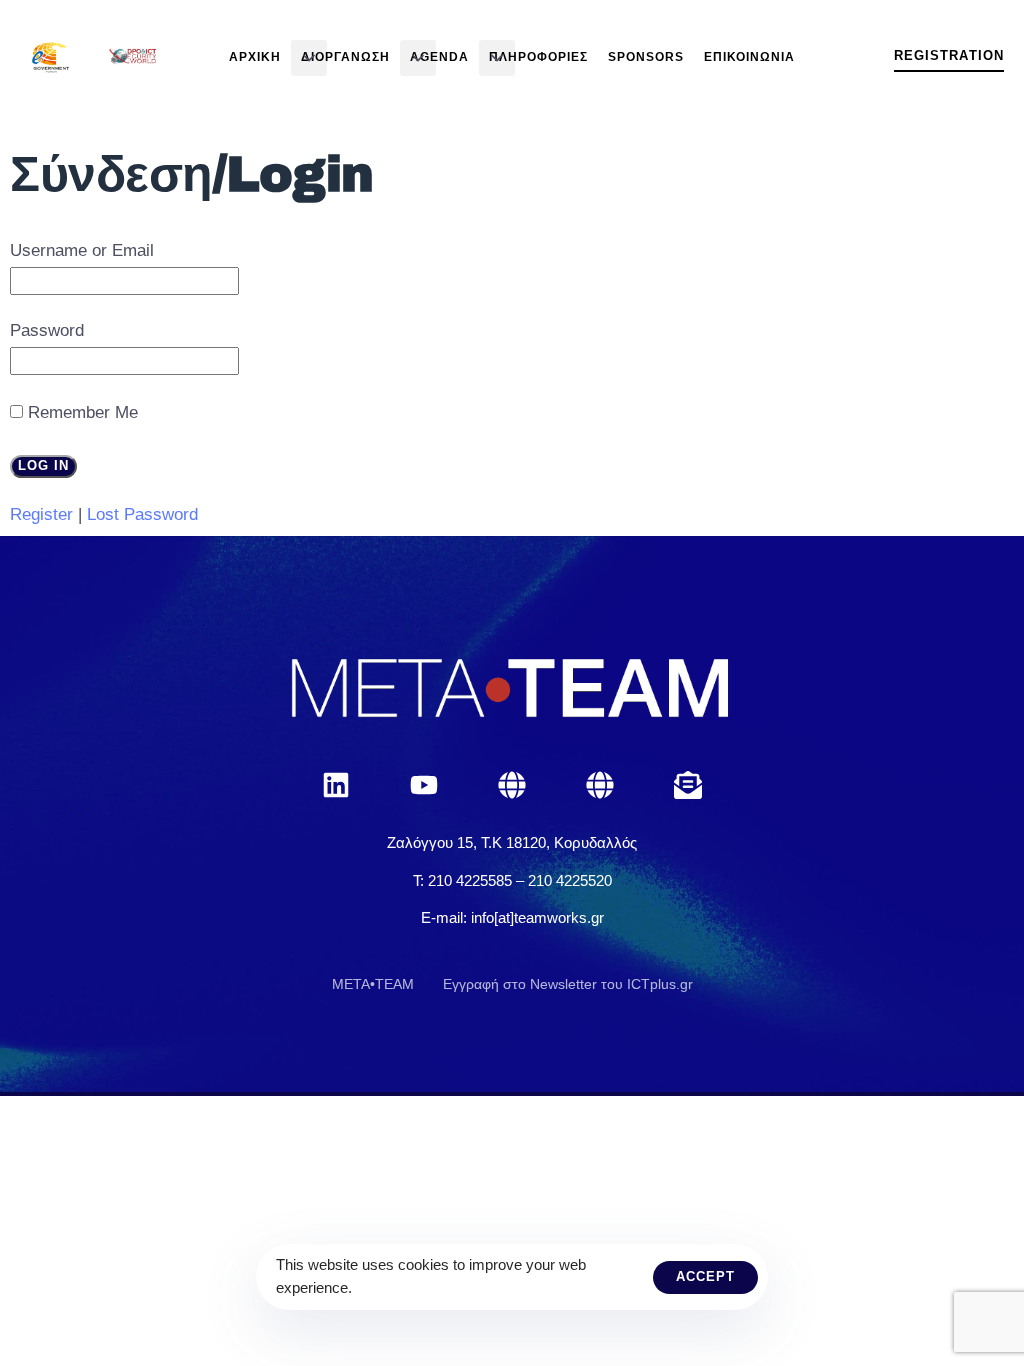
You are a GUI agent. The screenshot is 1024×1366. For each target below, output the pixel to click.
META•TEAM (373, 984)
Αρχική (255, 57)
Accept (705, 1276)
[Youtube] (424, 785)
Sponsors (646, 57)
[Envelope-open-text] (688, 785)
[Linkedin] (336, 785)
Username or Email (82, 250)
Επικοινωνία (749, 57)
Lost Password (142, 514)
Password (47, 330)
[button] (309, 58)
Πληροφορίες (538, 57)
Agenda (439, 57)
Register (41, 514)
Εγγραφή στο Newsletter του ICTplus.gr (568, 984)
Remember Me (83, 412)
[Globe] (512, 785)
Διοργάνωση (345, 57)
